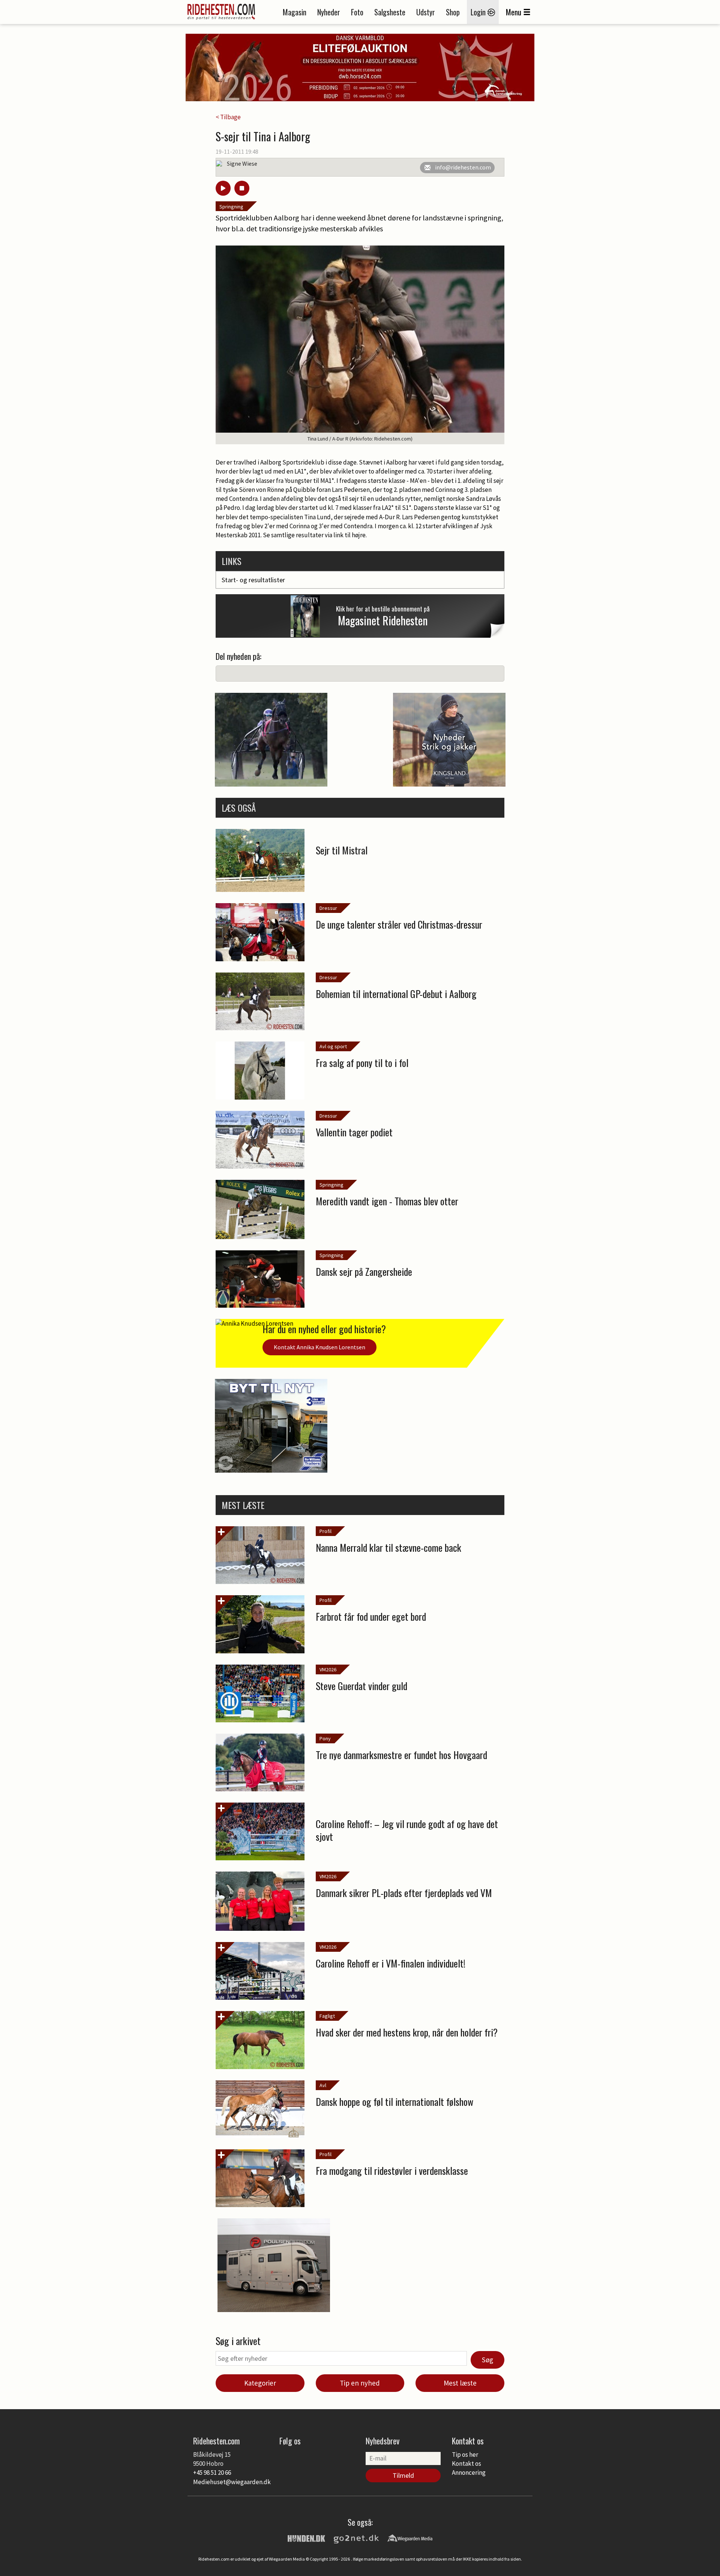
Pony (325, 1738)
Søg (487, 2360)
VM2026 (328, 1669)
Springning (231, 207)
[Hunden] (306, 2538)
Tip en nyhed (360, 2383)
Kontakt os (466, 2464)
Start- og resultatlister (253, 580)
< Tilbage (228, 117)
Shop (453, 12)
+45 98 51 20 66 (212, 2473)
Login (479, 12)
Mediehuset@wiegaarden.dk (232, 2482)
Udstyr (426, 12)
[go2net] (356, 2538)
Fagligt (327, 2016)
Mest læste (460, 2383)
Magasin (295, 12)
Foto (357, 12)
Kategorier (260, 2383)
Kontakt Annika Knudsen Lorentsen (319, 1347)
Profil (325, 1531)
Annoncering (469, 2473)
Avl (323, 2085)
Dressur (328, 908)
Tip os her (465, 2455)
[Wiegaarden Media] (410, 2538)
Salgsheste (390, 12)
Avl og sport (333, 1046)
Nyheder (329, 12)
